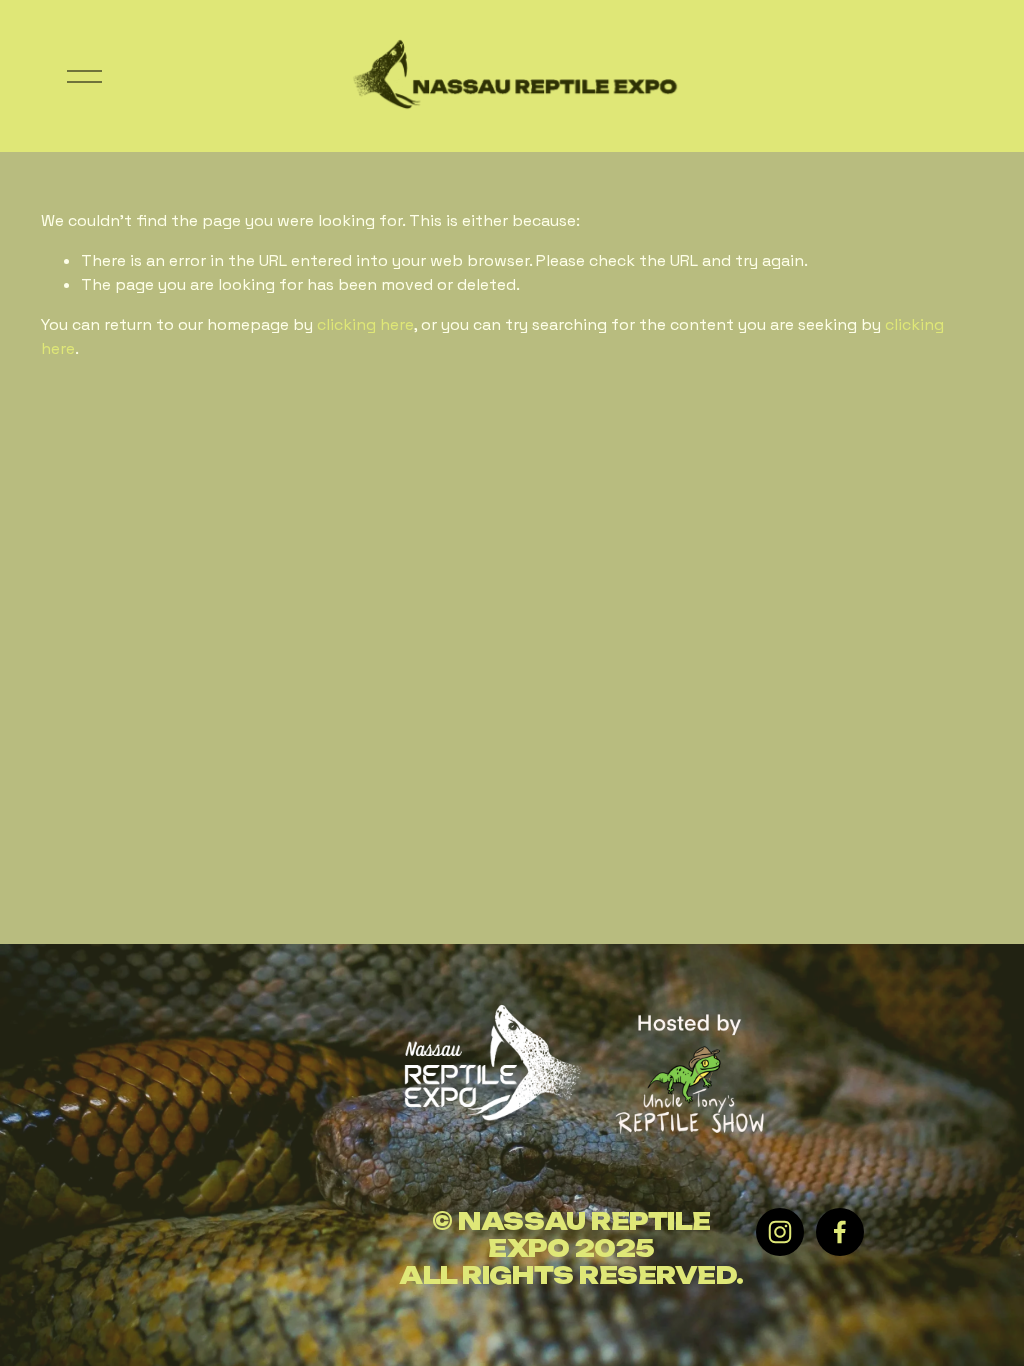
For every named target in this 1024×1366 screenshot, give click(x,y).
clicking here (365, 324)
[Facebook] (840, 1232)
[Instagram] (780, 1232)
